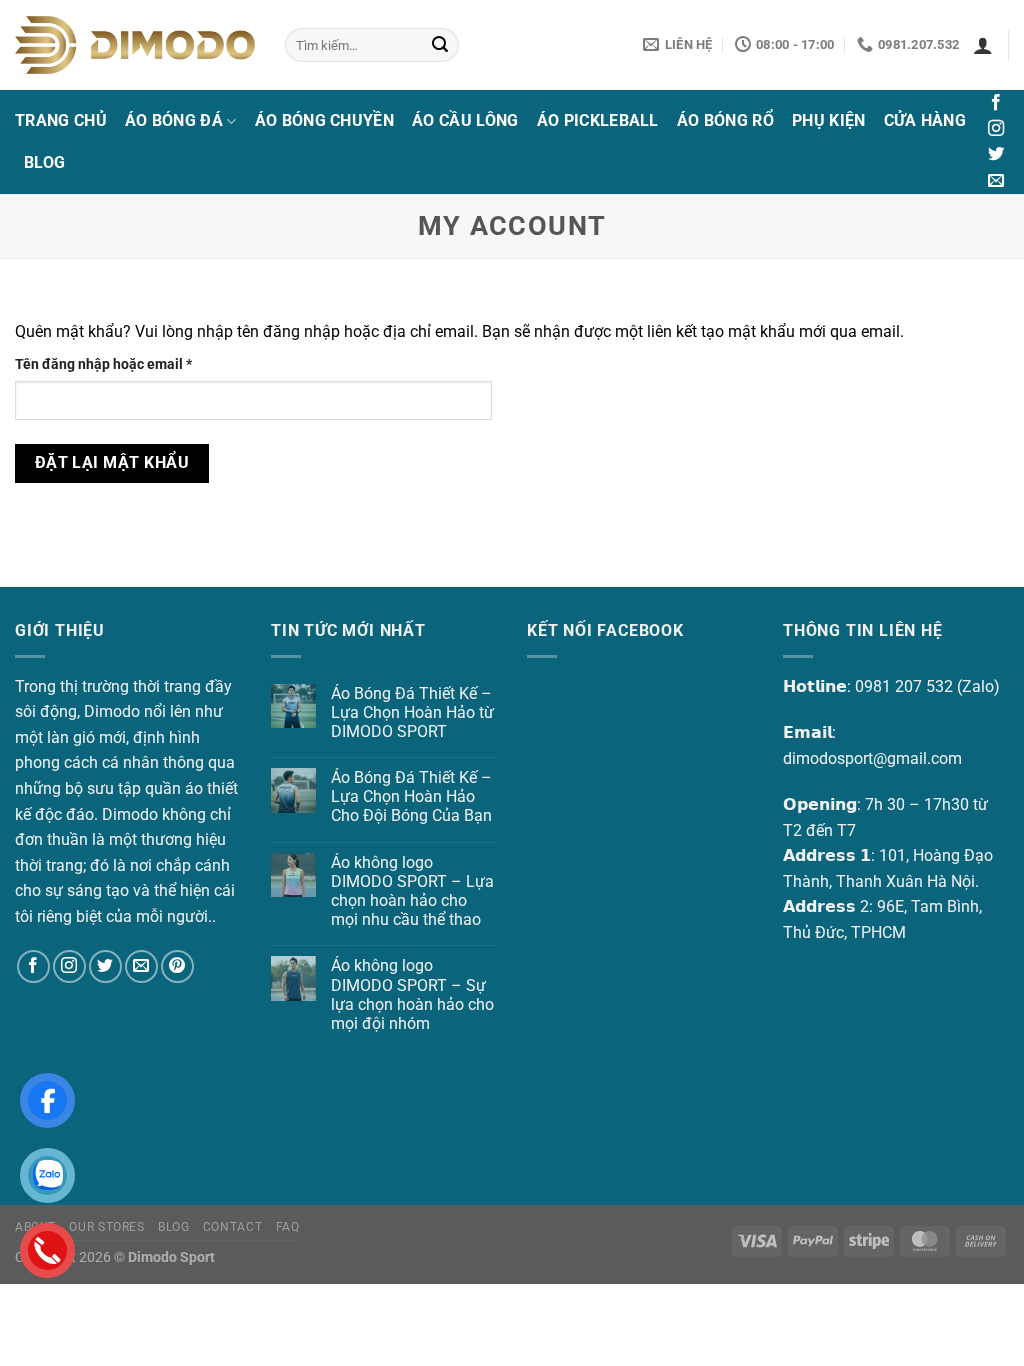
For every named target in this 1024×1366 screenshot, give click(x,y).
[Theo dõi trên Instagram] (996, 129)
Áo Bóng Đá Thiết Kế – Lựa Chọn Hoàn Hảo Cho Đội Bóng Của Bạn (411, 796)
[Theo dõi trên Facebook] (996, 103)
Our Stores (106, 1227)
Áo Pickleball (598, 120)
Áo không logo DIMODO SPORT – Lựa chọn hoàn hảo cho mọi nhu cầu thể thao (412, 891)
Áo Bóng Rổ (725, 120)
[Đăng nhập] (983, 45)
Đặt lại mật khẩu (112, 463)
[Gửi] (440, 45)
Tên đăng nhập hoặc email (118, 365)
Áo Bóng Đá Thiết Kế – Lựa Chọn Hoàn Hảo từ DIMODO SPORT (412, 712)
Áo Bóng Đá (174, 120)
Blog (44, 162)
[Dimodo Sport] (135, 44)
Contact (232, 1227)
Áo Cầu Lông (465, 120)
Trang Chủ (61, 120)
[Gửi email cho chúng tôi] (996, 181)
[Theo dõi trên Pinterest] (177, 966)
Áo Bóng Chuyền (324, 120)
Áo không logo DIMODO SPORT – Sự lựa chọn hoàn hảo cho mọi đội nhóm (412, 994)
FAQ (288, 1227)
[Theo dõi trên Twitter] (996, 155)
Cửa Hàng (925, 120)
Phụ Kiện (829, 120)
